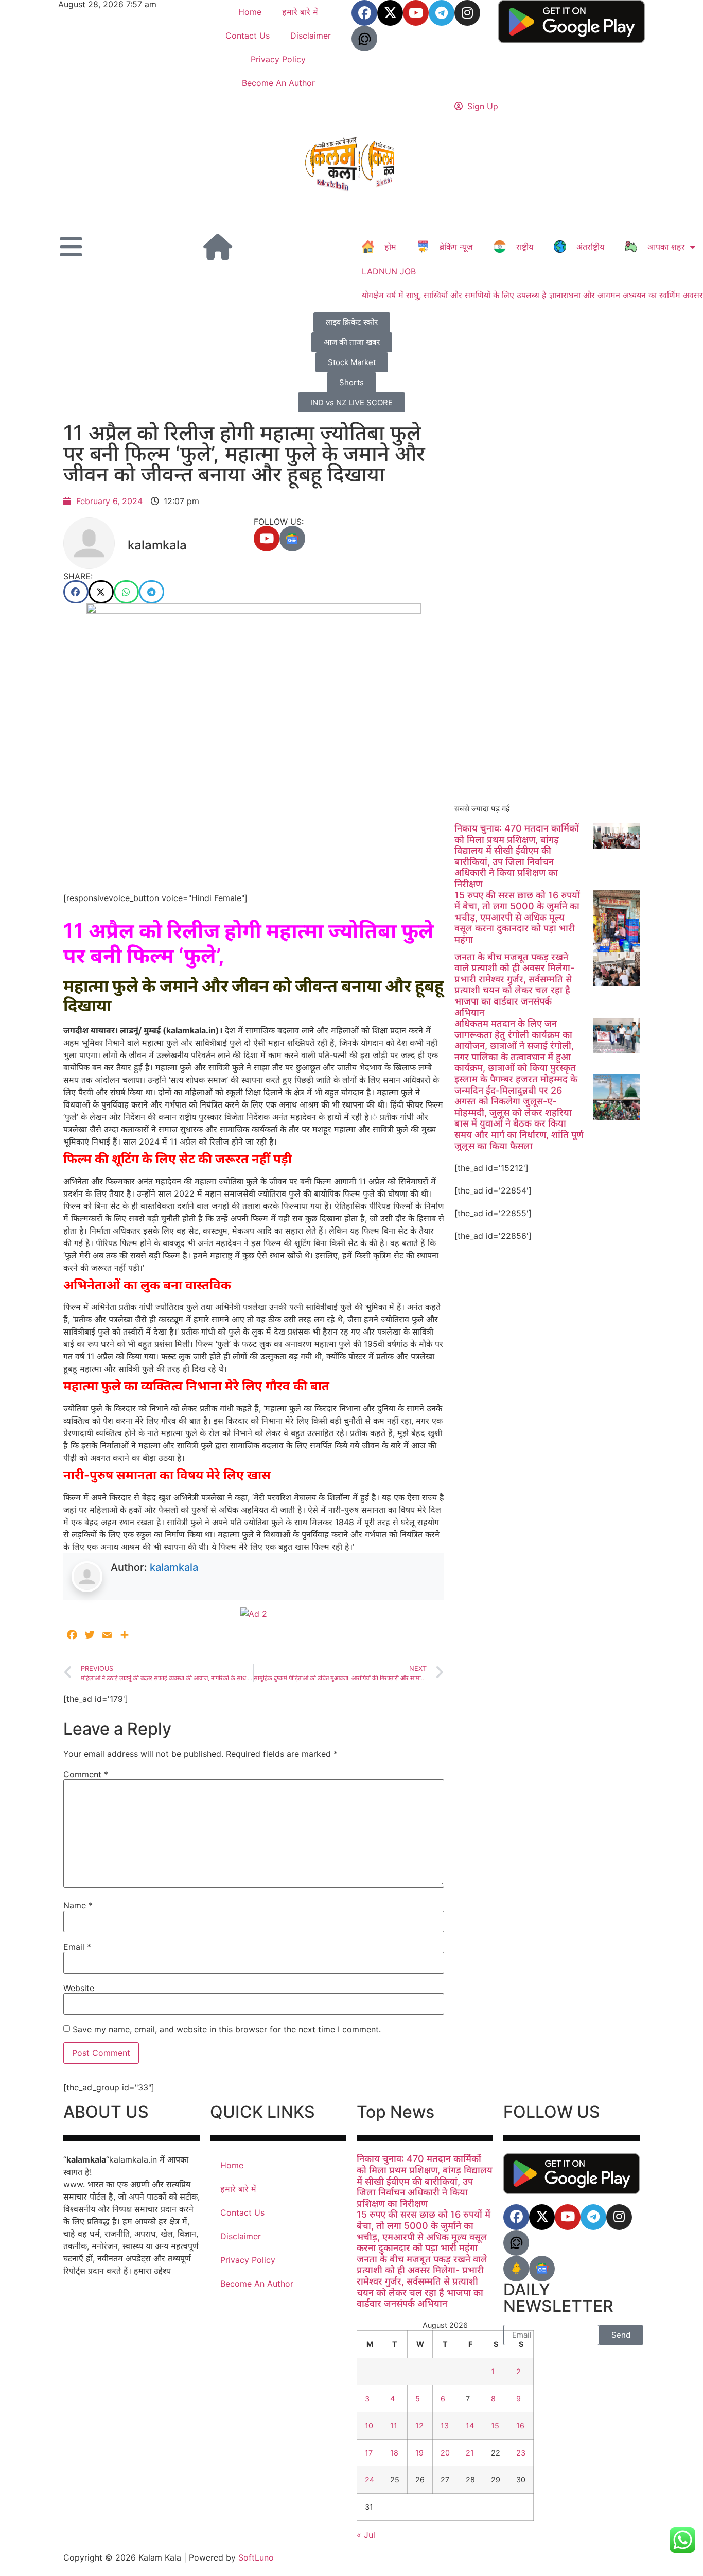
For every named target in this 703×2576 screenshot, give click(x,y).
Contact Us (248, 36)
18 (394, 2453)
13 (445, 2425)
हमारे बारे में (300, 12)
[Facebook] (364, 13)
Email (77, 1947)
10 (369, 2425)
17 (369, 2453)
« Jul (366, 2535)
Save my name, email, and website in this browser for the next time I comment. (227, 2029)
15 (495, 2425)
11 (394, 2425)
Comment (86, 1774)
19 (419, 2453)
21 (470, 2453)
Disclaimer (311, 36)
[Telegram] (442, 13)
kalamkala (174, 1567)
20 (445, 2453)
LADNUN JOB (389, 271)
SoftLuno (256, 2557)
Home (250, 12)
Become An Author (278, 83)
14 (470, 2425)
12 (419, 2425)
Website (79, 1988)
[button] (76, 592)
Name (78, 1905)
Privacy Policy (278, 59)
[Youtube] (416, 13)
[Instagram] (467, 13)
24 (370, 2479)
